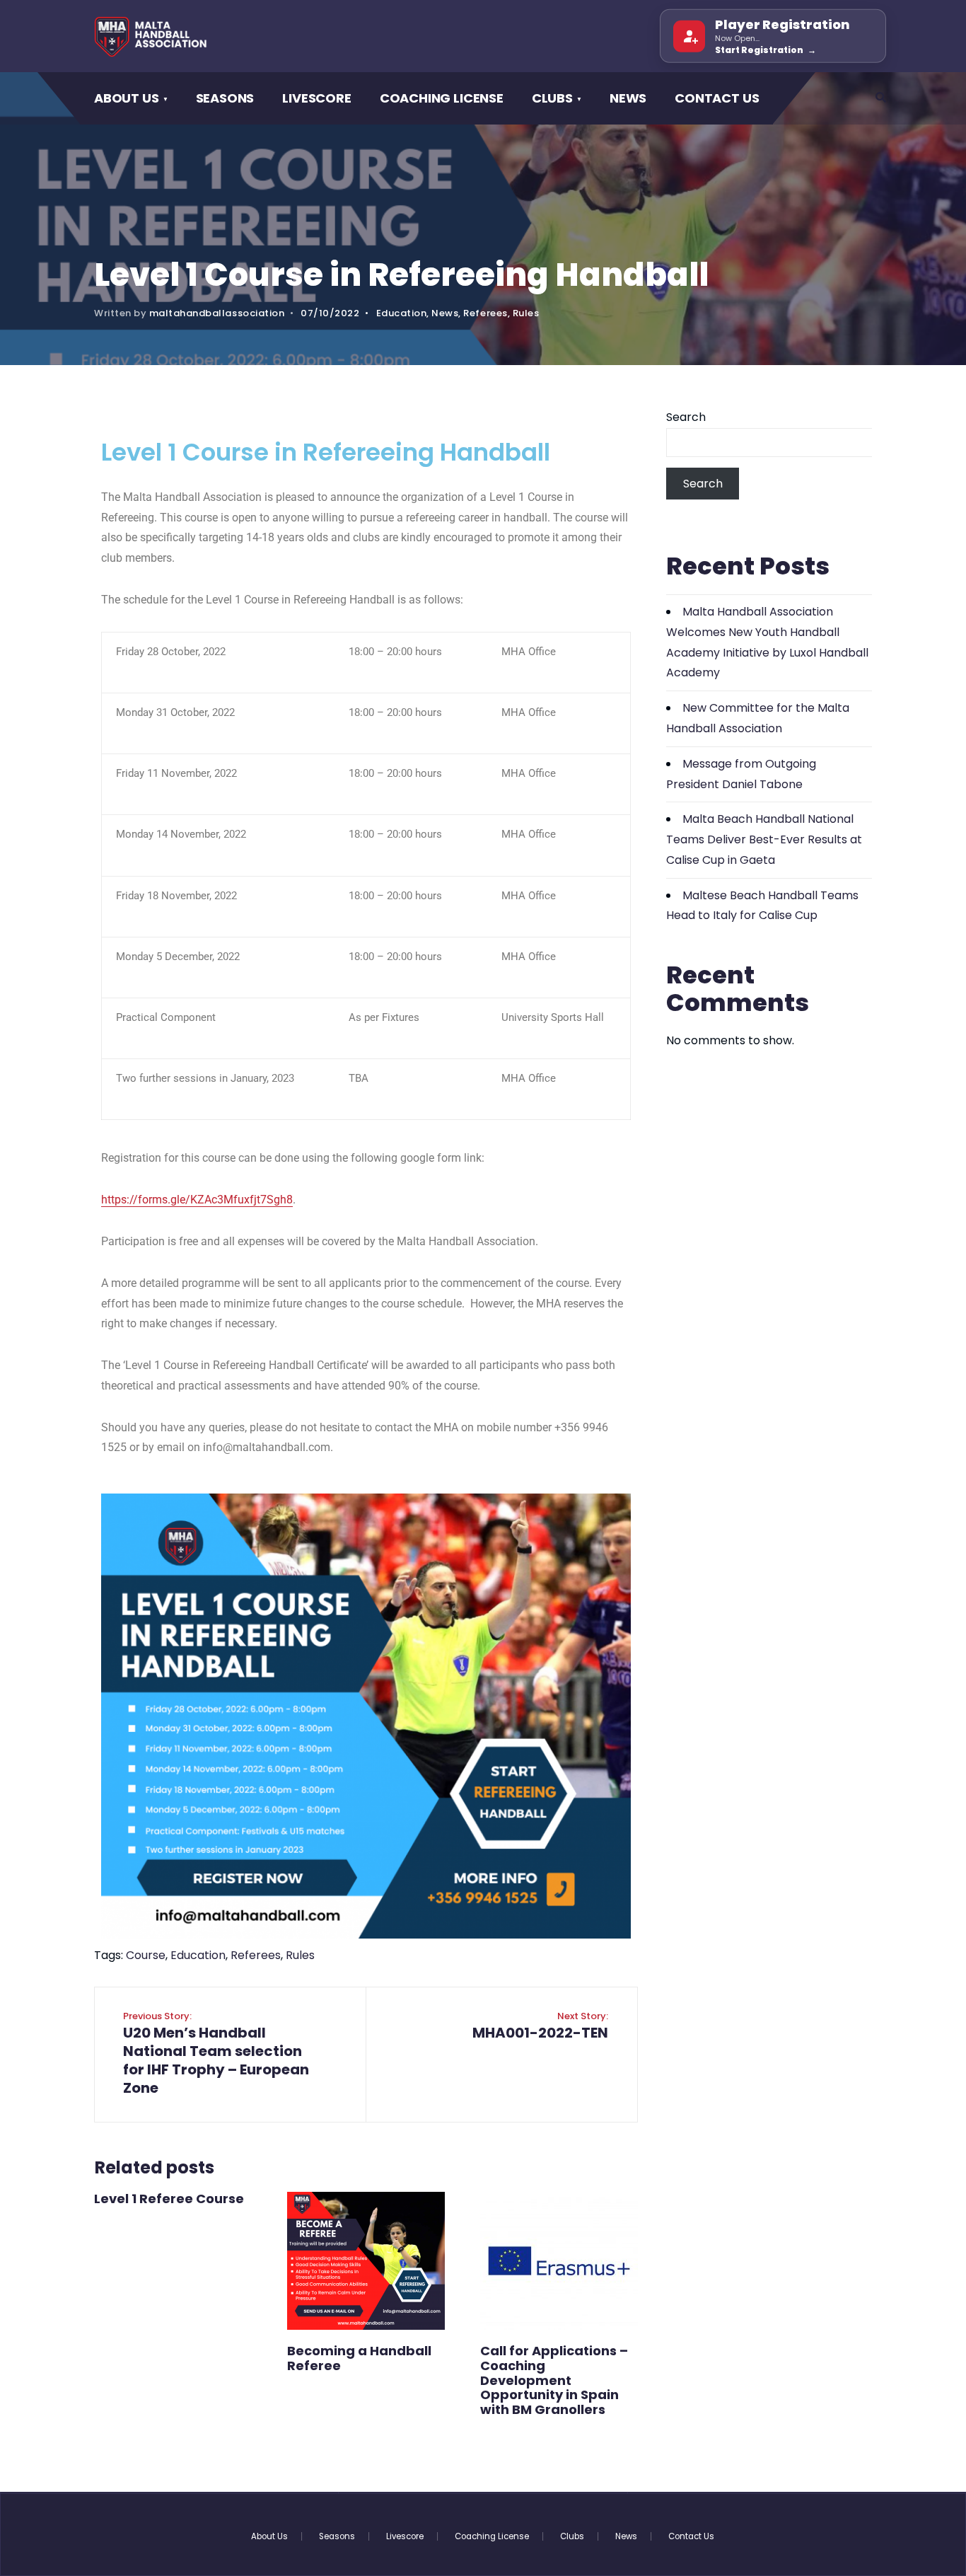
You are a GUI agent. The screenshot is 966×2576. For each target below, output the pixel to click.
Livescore (316, 98)
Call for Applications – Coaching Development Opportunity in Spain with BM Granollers (554, 2380)
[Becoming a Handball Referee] (366, 2261)
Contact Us (717, 98)
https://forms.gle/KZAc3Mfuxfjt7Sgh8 (197, 1200)
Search (686, 417)
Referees (485, 313)
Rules (526, 313)
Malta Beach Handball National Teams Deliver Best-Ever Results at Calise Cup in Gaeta (764, 839)
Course (146, 1955)
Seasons (225, 98)
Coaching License (442, 98)
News (628, 98)
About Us (127, 98)
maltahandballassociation (217, 313)
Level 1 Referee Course (169, 2199)
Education (402, 313)
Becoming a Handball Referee (359, 2358)
